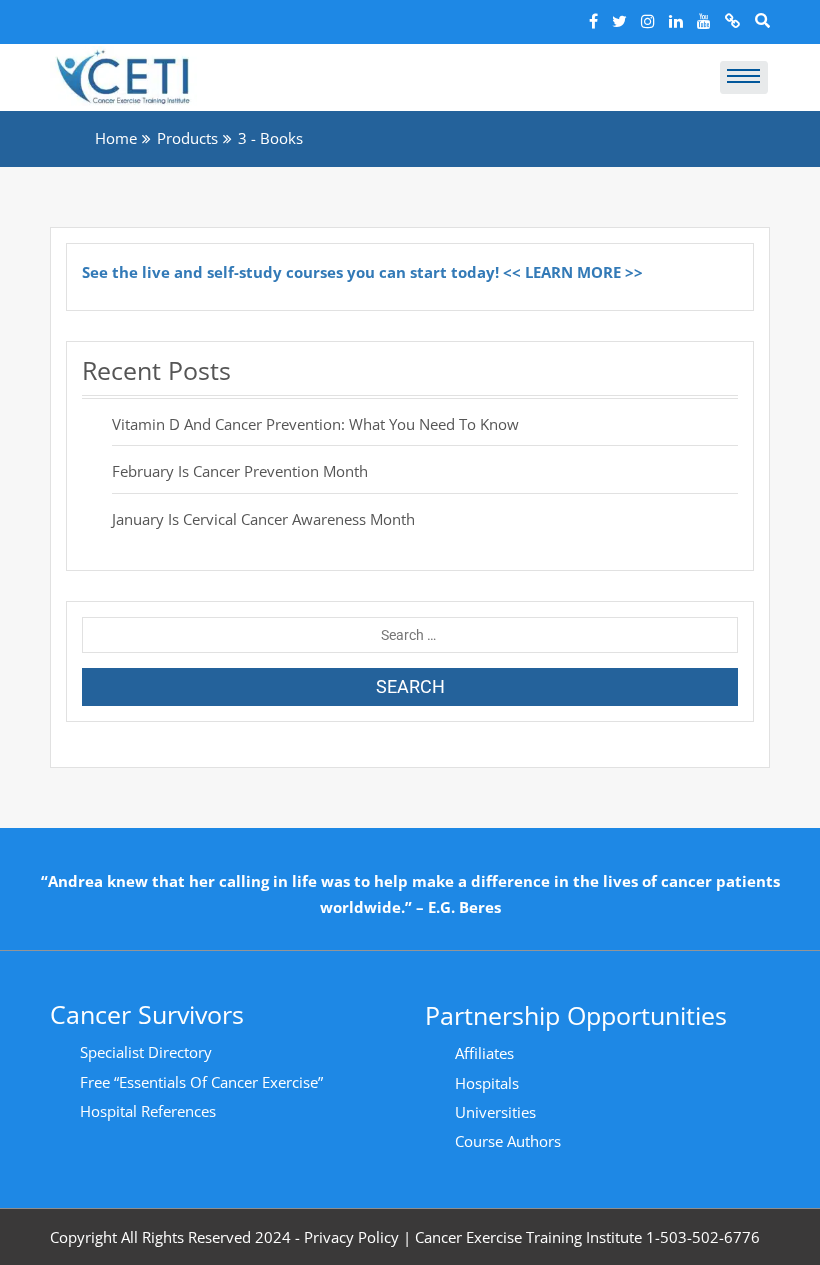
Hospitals (487, 1083)
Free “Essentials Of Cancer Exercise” (201, 1082)
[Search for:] (410, 635)
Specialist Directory (146, 1052)
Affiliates (484, 1053)
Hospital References (148, 1111)
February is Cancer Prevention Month (240, 471)
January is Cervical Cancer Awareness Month (263, 519)
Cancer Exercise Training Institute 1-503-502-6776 (587, 1237)
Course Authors (508, 1141)
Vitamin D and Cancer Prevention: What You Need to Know (315, 424)
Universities (495, 1112)
